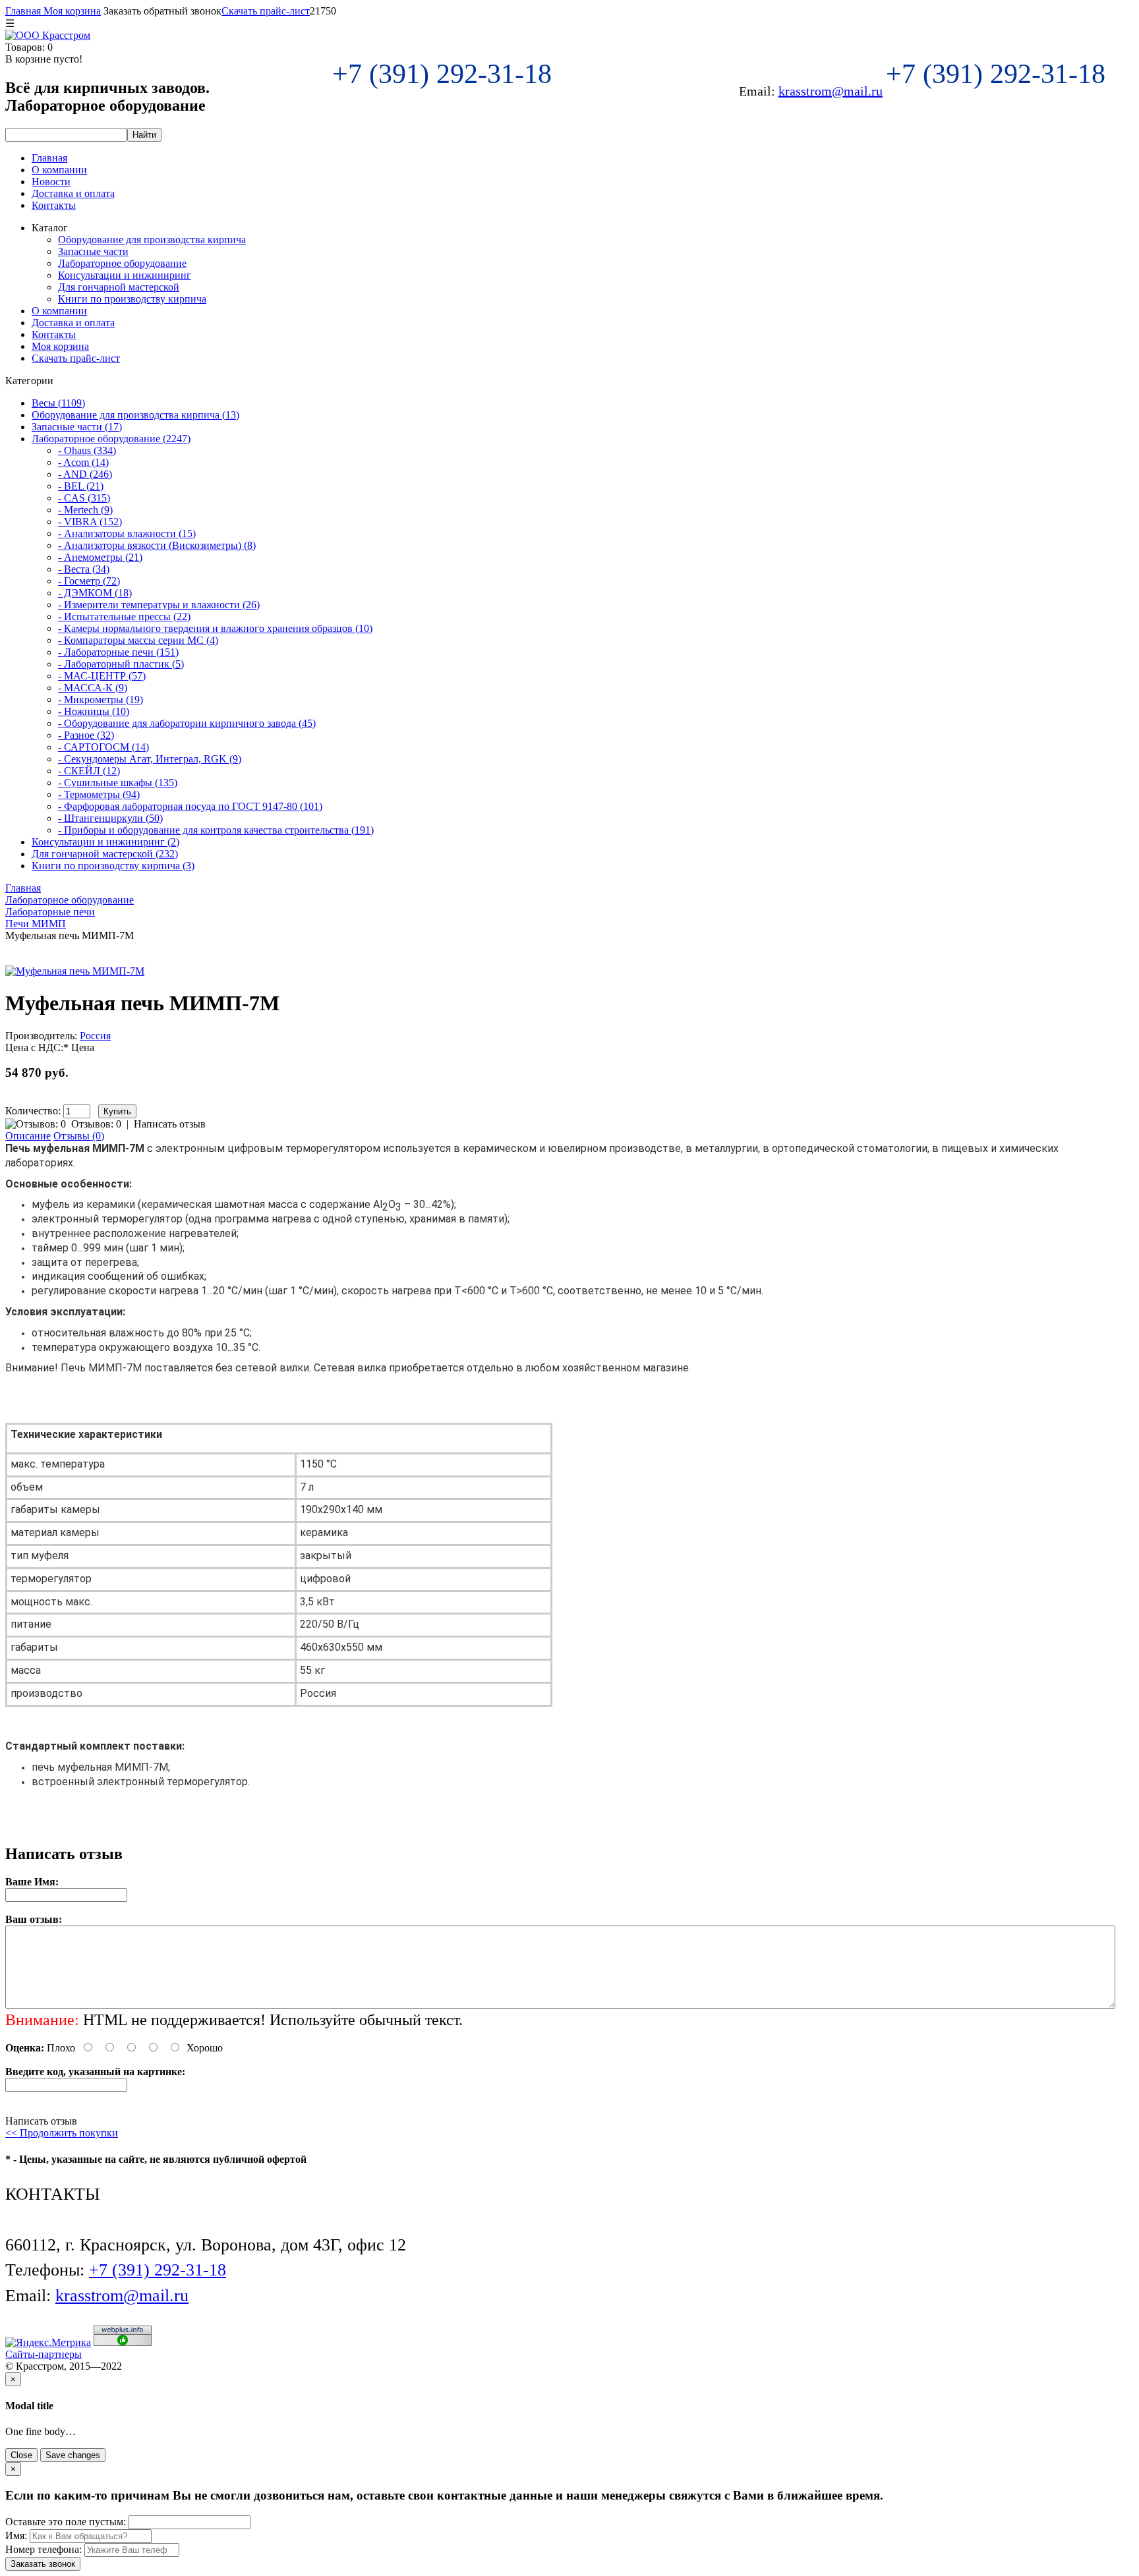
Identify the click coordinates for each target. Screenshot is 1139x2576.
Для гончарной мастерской (119, 287)
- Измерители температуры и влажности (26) (159, 605)
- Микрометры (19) (101, 700)
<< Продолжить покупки (62, 2133)
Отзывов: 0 (96, 1124)
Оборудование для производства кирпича (152, 240)
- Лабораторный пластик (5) (121, 664)
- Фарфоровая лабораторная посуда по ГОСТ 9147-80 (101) (190, 806)
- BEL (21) (81, 486)
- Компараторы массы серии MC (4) (138, 640)
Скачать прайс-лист (266, 11)
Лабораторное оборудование (122, 263)
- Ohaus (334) (87, 450)
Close (21, 2455)
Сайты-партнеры (44, 2354)
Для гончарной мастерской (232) (105, 854)
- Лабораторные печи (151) (118, 652)
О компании (59, 170)
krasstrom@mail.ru (831, 91)
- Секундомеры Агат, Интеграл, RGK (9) (150, 759)
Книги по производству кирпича (132, 299)
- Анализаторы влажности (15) (127, 533)
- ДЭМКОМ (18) (95, 593)
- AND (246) (85, 474)
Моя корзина (71, 11)
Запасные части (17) (77, 427)
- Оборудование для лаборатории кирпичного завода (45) (187, 723)
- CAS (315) (84, 498)
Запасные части (93, 251)
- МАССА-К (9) (93, 688)
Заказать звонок (43, 2564)
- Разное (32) (86, 735)
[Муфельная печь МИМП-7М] (75, 971)
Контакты (54, 205)
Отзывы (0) (79, 1136)
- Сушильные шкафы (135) (118, 783)
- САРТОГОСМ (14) (103, 747)
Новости (51, 182)
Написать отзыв (170, 1124)
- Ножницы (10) (94, 711)
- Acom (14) (83, 462)
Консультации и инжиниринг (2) (105, 842)
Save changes (73, 2455)
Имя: (16, 2535)
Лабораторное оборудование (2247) (111, 439)
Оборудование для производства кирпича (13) (135, 415)
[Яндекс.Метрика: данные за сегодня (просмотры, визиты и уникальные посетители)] (48, 2343)
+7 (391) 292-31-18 (446, 74)
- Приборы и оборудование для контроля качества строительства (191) (216, 830)
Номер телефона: (44, 2549)
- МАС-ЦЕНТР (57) (102, 676)
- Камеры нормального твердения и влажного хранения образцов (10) (215, 628)
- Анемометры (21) (100, 557)
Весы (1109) (58, 403)
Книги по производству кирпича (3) (113, 866)
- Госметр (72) (89, 581)
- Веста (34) (84, 569)
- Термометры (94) (99, 794)
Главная (23, 11)
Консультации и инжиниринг (125, 275)
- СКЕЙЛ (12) (89, 771)
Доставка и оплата (73, 193)
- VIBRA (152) (90, 522)
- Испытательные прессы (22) (124, 616)
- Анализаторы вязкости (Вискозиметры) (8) (157, 545)
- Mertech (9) (85, 510)
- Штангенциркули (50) (110, 818)
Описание (28, 1136)
